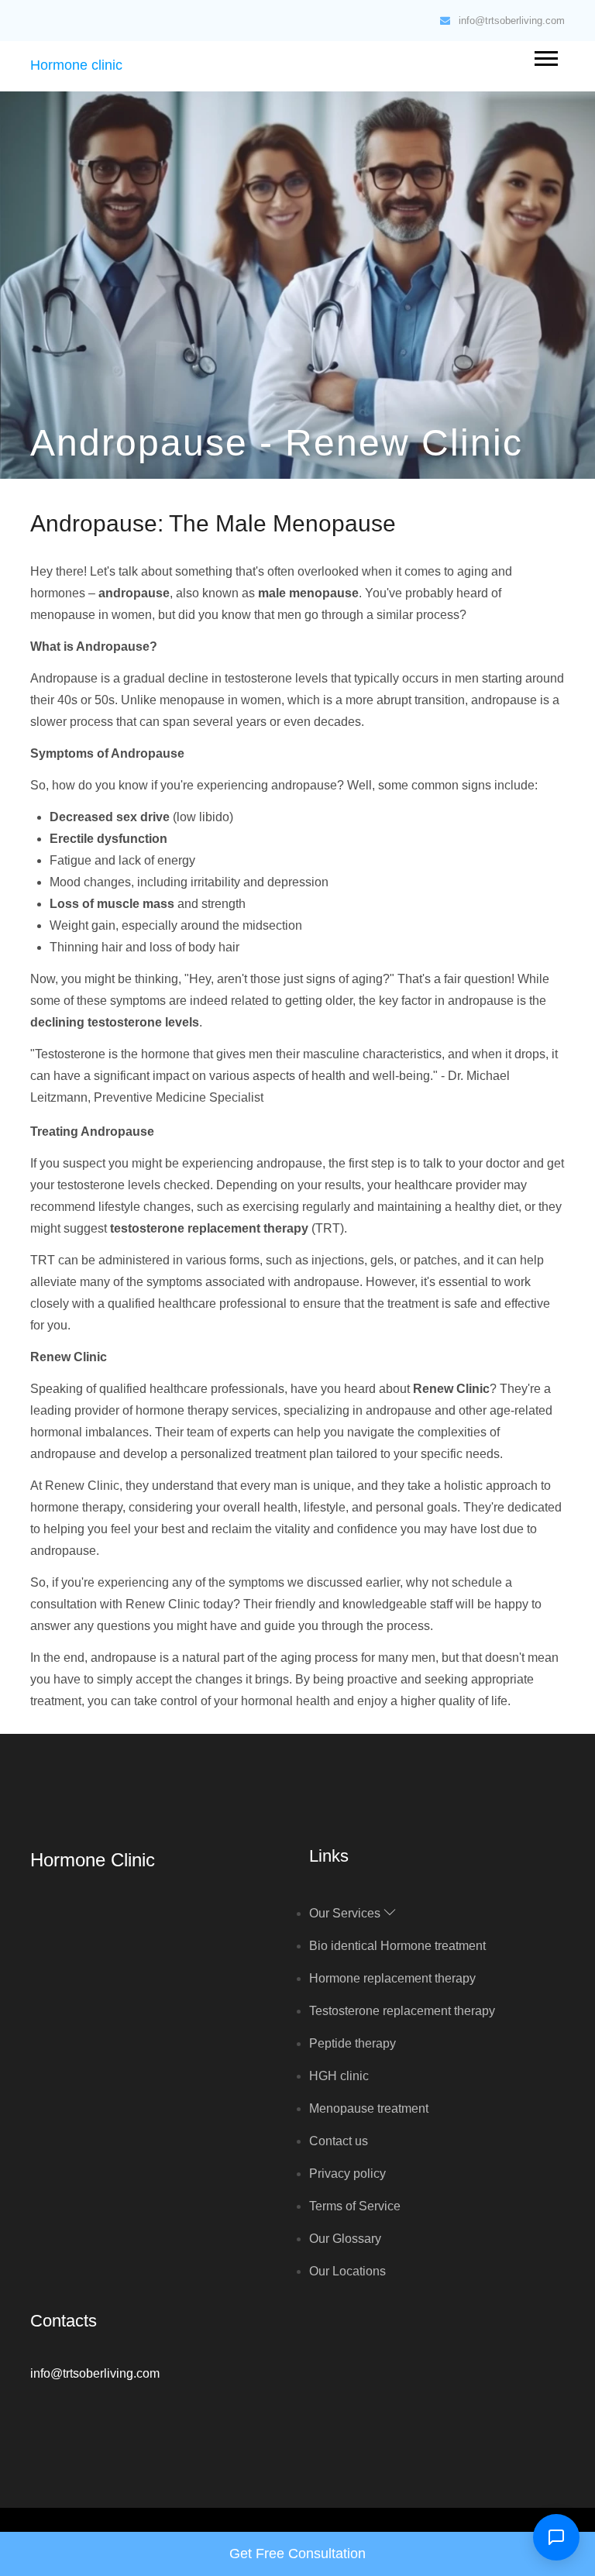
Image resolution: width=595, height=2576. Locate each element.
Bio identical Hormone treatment (397, 1946)
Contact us (339, 2141)
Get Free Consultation (297, 2554)
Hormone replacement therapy (392, 1978)
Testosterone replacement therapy (402, 2011)
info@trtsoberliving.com (512, 21)
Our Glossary (345, 2239)
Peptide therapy (353, 2043)
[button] (545, 55)
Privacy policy (347, 2174)
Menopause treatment (369, 2108)
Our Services (346, 1913)
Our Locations (347, 2271)
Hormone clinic (76, 65)
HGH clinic (339, 2076)
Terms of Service (355, 2206)
